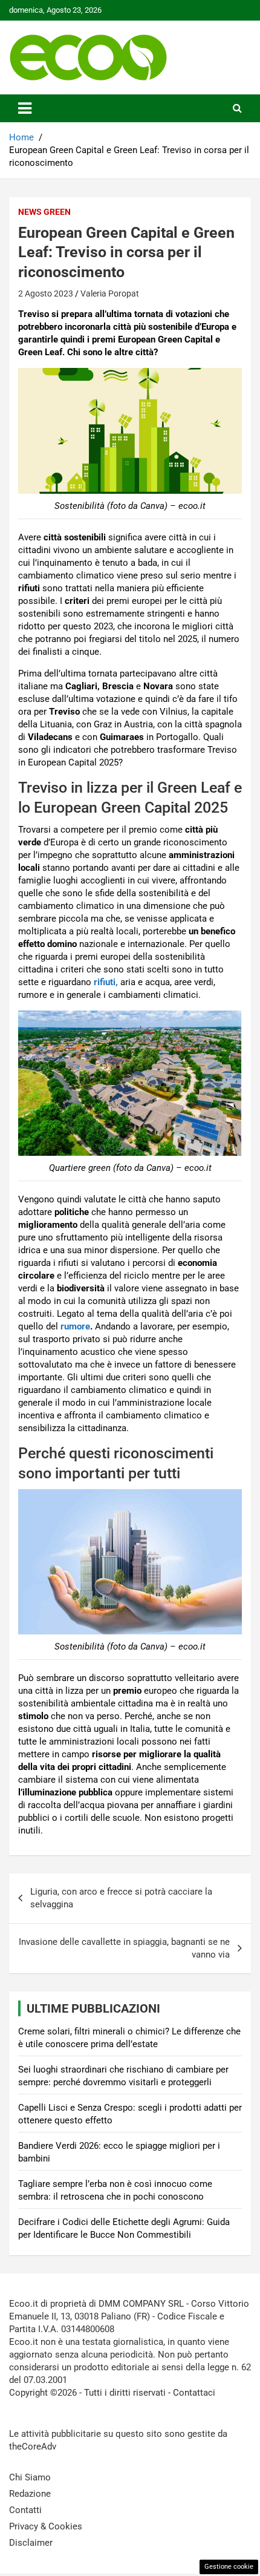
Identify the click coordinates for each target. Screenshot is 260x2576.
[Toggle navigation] (25, 108)
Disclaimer (31, 2543)
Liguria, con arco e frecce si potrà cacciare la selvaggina (121, 1898)
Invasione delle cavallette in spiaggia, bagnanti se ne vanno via (124, 1948)
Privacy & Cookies (46, 2526)
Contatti (25, 2510)
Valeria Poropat (110, 293)
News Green (44, 212)
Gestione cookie (229, 2567)
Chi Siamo (30, 2477)
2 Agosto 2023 (46, 293)
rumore (75, 1326)
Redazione (30, 2494)
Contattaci (194, 2393)
